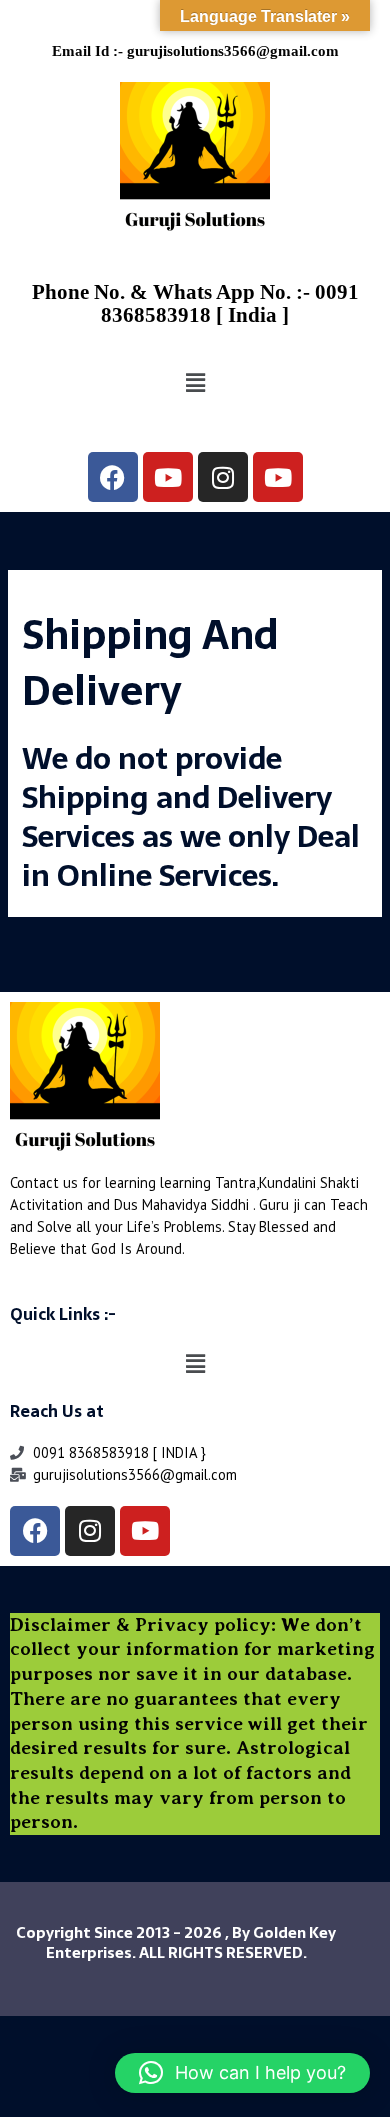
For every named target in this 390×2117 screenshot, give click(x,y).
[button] (195, 383)
